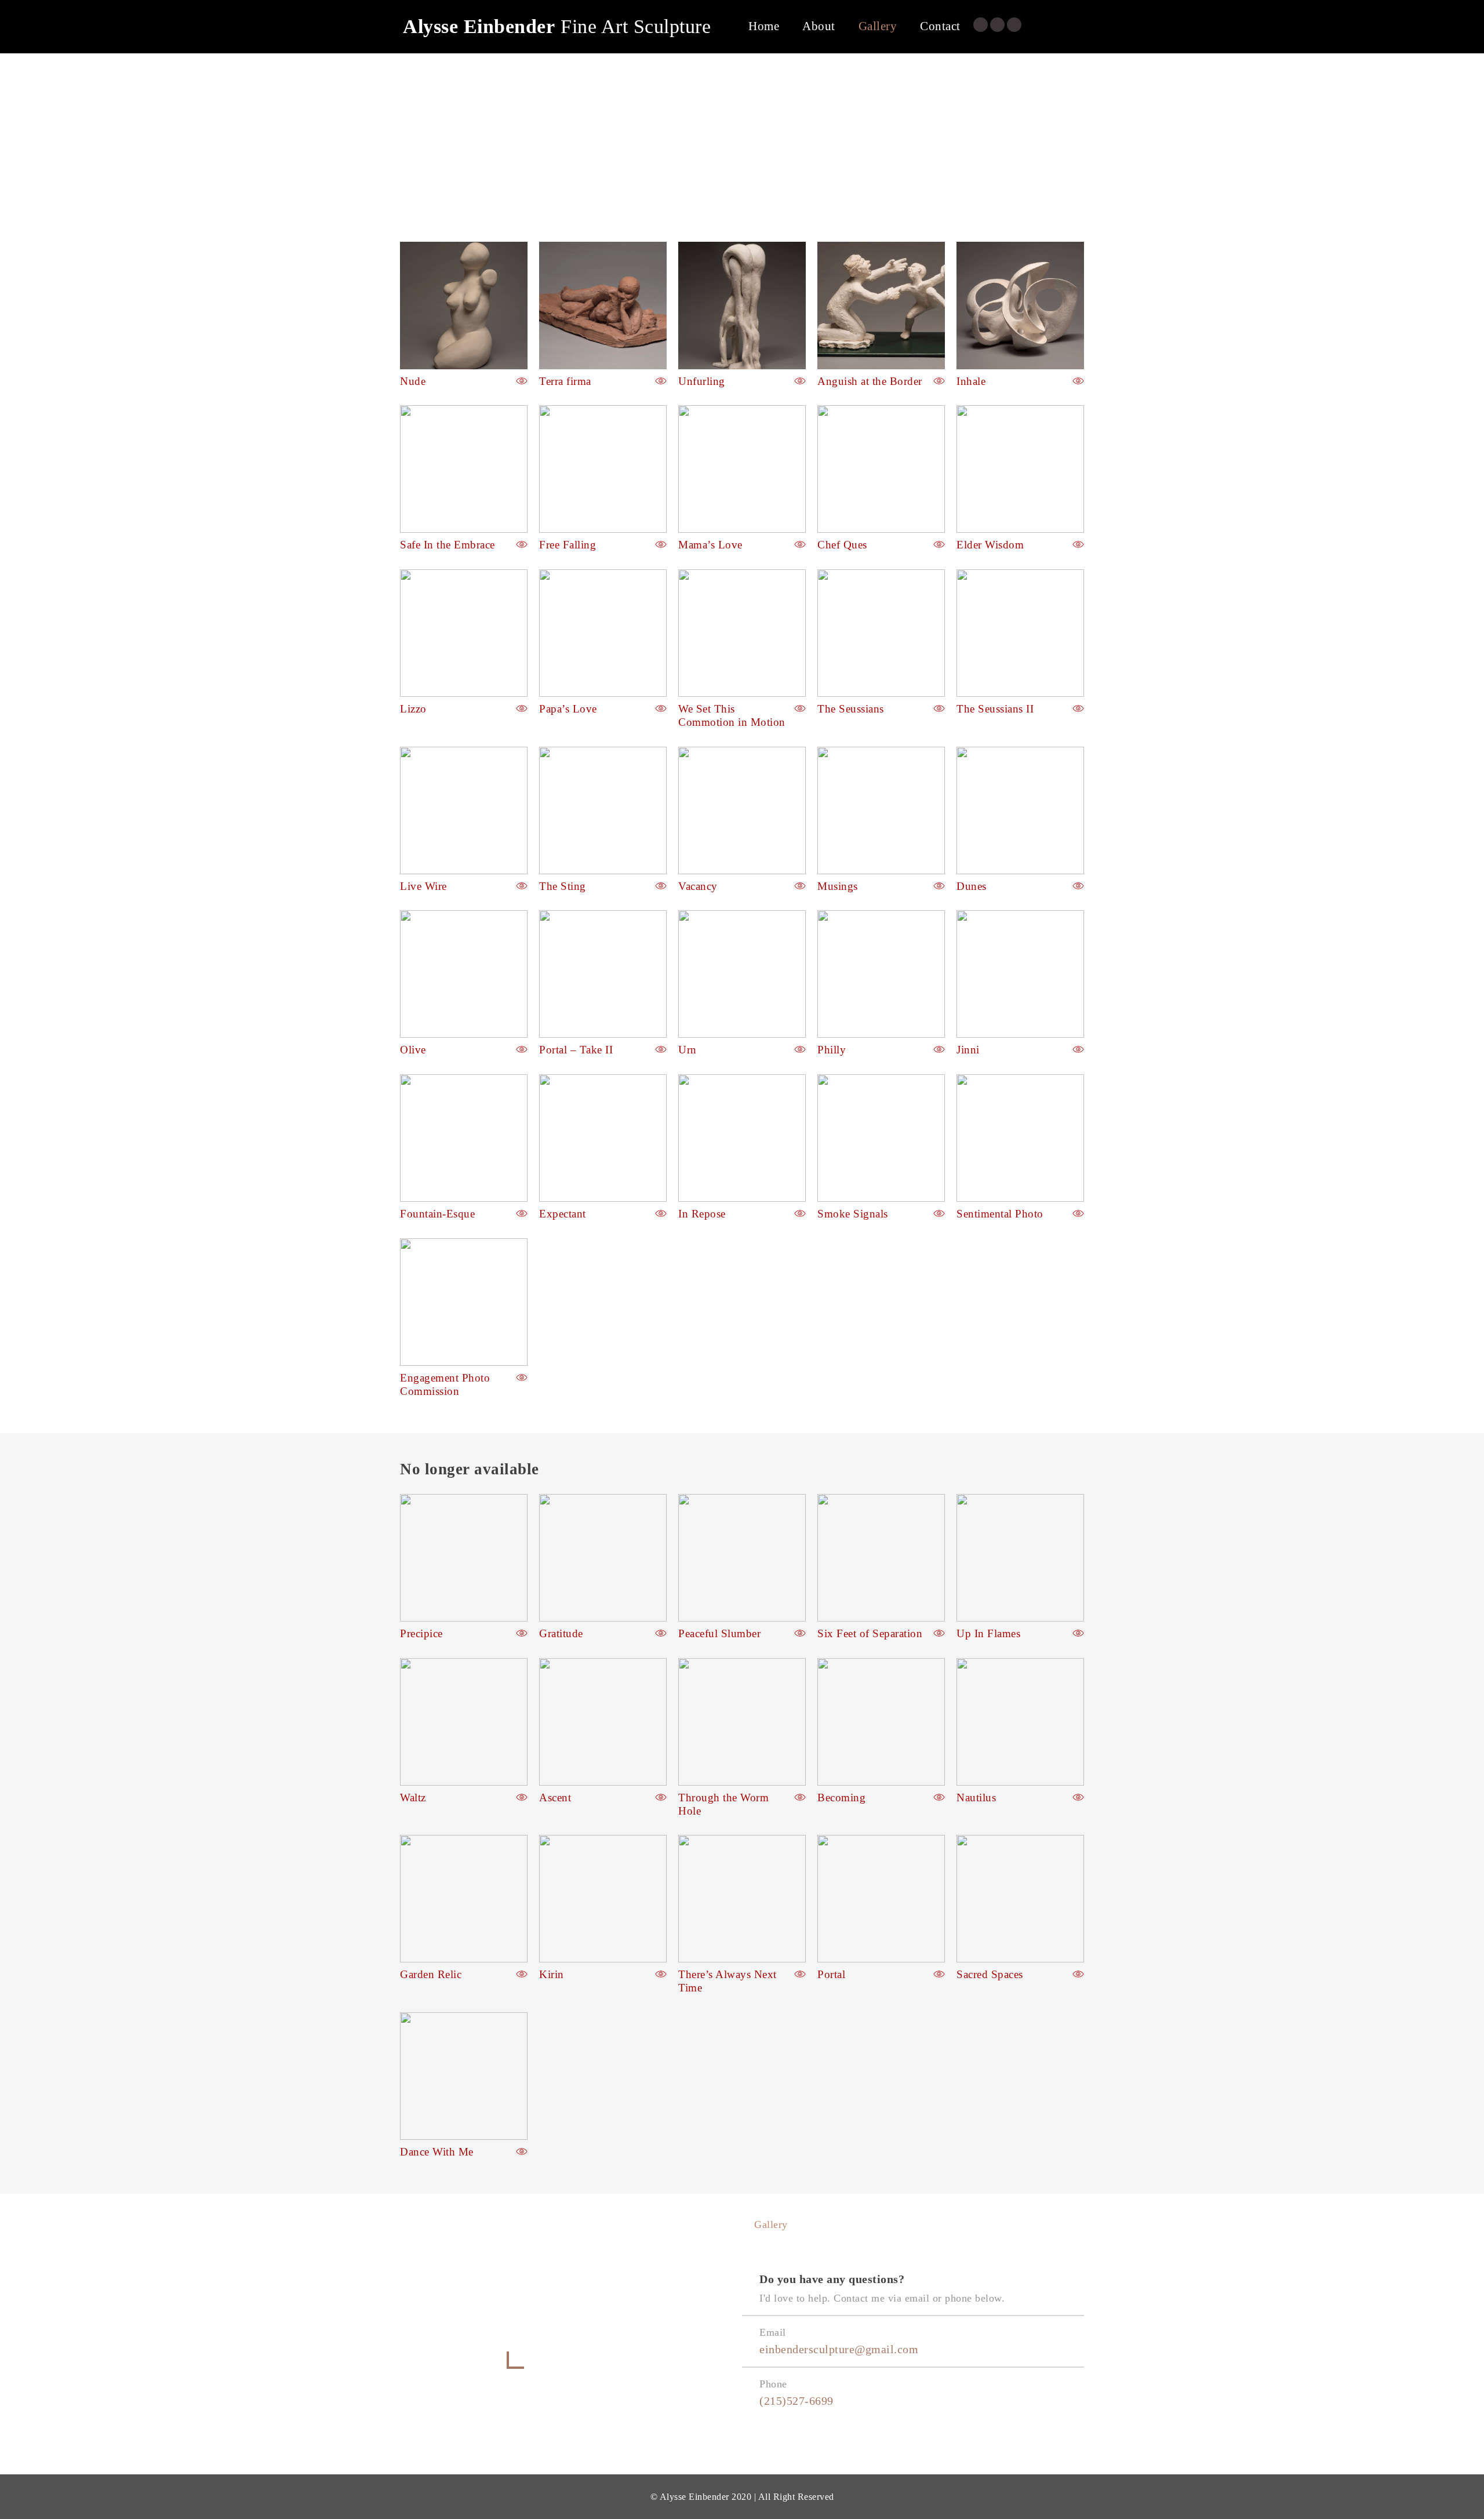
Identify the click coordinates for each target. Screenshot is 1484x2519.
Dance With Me (437, 2152)
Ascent (555, 1798)
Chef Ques (842, 545)
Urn (688, 1050)
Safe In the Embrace (448, 545)
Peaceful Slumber (719, 1633)
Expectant (563, 1214)
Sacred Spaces (990, 1974)
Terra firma (565, 381)
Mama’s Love (710, 545)
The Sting (563, 886)
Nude (413, 381)
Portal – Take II (576, 1050)
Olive (413, 1050)
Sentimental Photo (1000, 1214)
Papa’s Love (568, 709)
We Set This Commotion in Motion (732, 715)
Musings (838, 886)
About (819, 26)
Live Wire (423, 886)
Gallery (878, 26)
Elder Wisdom (990, 545)
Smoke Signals (853, 1214)
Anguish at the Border (870, 381)
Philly (832, 1050)
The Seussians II (995, 709)
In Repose (702, 1214)
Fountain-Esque (437, 1214)
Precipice (421, 1633)
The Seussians (851, 709)
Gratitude (561, 1633)
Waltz (413, 1798)
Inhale (971, 381)
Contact (940, 26)
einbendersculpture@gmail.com (839, 2349)
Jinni (968, 1050)
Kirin (552, 1974)
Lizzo (413, 709)
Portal (831, 1974)
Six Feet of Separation (870, 1633)
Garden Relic (431, 1974)
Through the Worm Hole (723, 1804)
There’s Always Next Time (728, 1981)
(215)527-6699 (796, 2401)
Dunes (972, 886)
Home (764, 26)
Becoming (841, 1798)
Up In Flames (988, 1633)
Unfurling (702, 381)
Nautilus (976, 1798)
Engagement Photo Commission (445, 1384)
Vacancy (698, 886)
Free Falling (568, 545)
